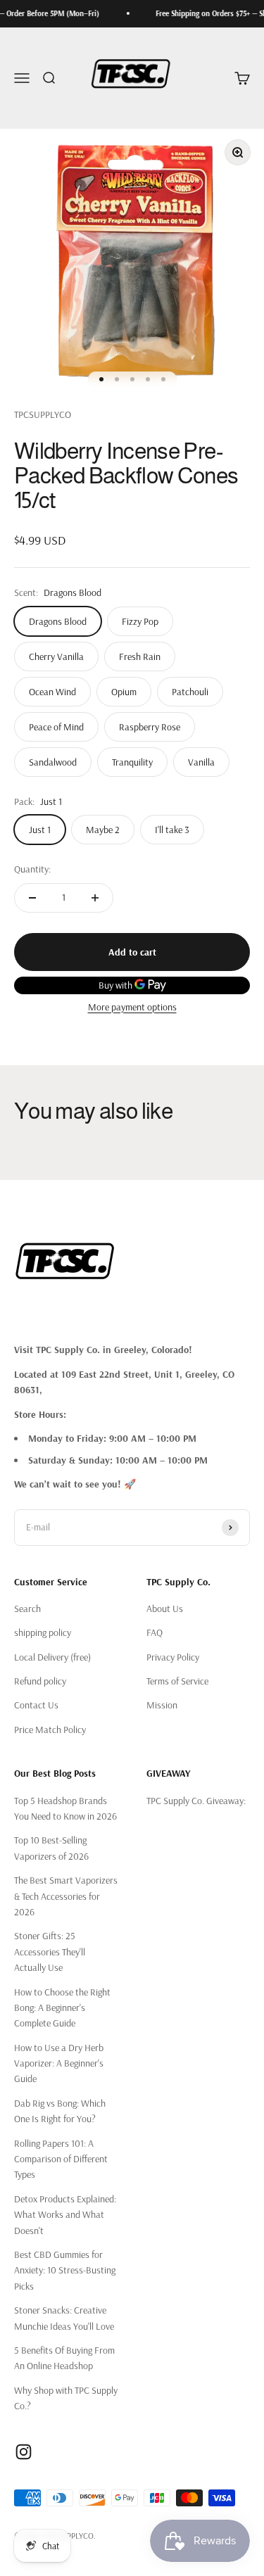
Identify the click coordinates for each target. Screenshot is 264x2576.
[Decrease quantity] (32, 898)
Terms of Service (177, 1681)
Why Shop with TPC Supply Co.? (66, 2398)
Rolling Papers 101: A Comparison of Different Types (61, 2159)
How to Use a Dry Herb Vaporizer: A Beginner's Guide (59, 2063)
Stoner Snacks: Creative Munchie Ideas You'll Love (64, 2318)
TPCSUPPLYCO (43, 414)
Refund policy (40, 1681)
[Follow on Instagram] (24, 2452)
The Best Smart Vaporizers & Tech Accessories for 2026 (66, 1896)
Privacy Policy (173, 1657)
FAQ (155, 1632)
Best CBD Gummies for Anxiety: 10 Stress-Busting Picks (65, 2270)
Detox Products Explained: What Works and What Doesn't (65, 2215)
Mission (162, 1705)
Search (27, 1609)
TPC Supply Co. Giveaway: (196, 1801)
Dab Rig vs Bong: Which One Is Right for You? (60, 2111)
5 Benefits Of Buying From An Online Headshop (64, 2358)
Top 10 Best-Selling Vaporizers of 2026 (51, 1848)
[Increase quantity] (95, 898)
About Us (165, 1609)
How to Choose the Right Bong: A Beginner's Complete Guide (62, 2008)
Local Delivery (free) (52, 1657)
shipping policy (43, 1632)
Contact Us (36, 1705)
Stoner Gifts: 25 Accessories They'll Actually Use (50, 1952)
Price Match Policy (50, 1730)
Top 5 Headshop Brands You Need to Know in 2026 (65, 1808)
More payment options (132, 1007)
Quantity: (32, 869)
